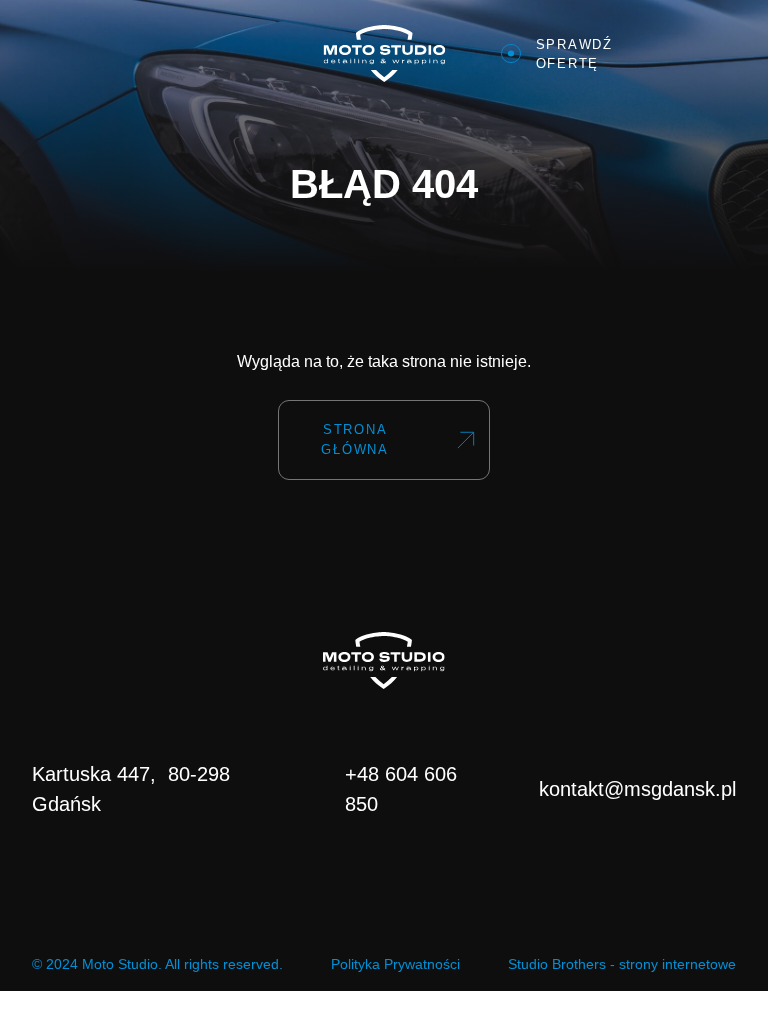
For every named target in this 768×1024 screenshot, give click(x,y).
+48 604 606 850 (401, 789)
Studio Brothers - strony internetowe (622, 964)
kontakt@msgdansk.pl (637, 789)
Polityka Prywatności (395, 964)
